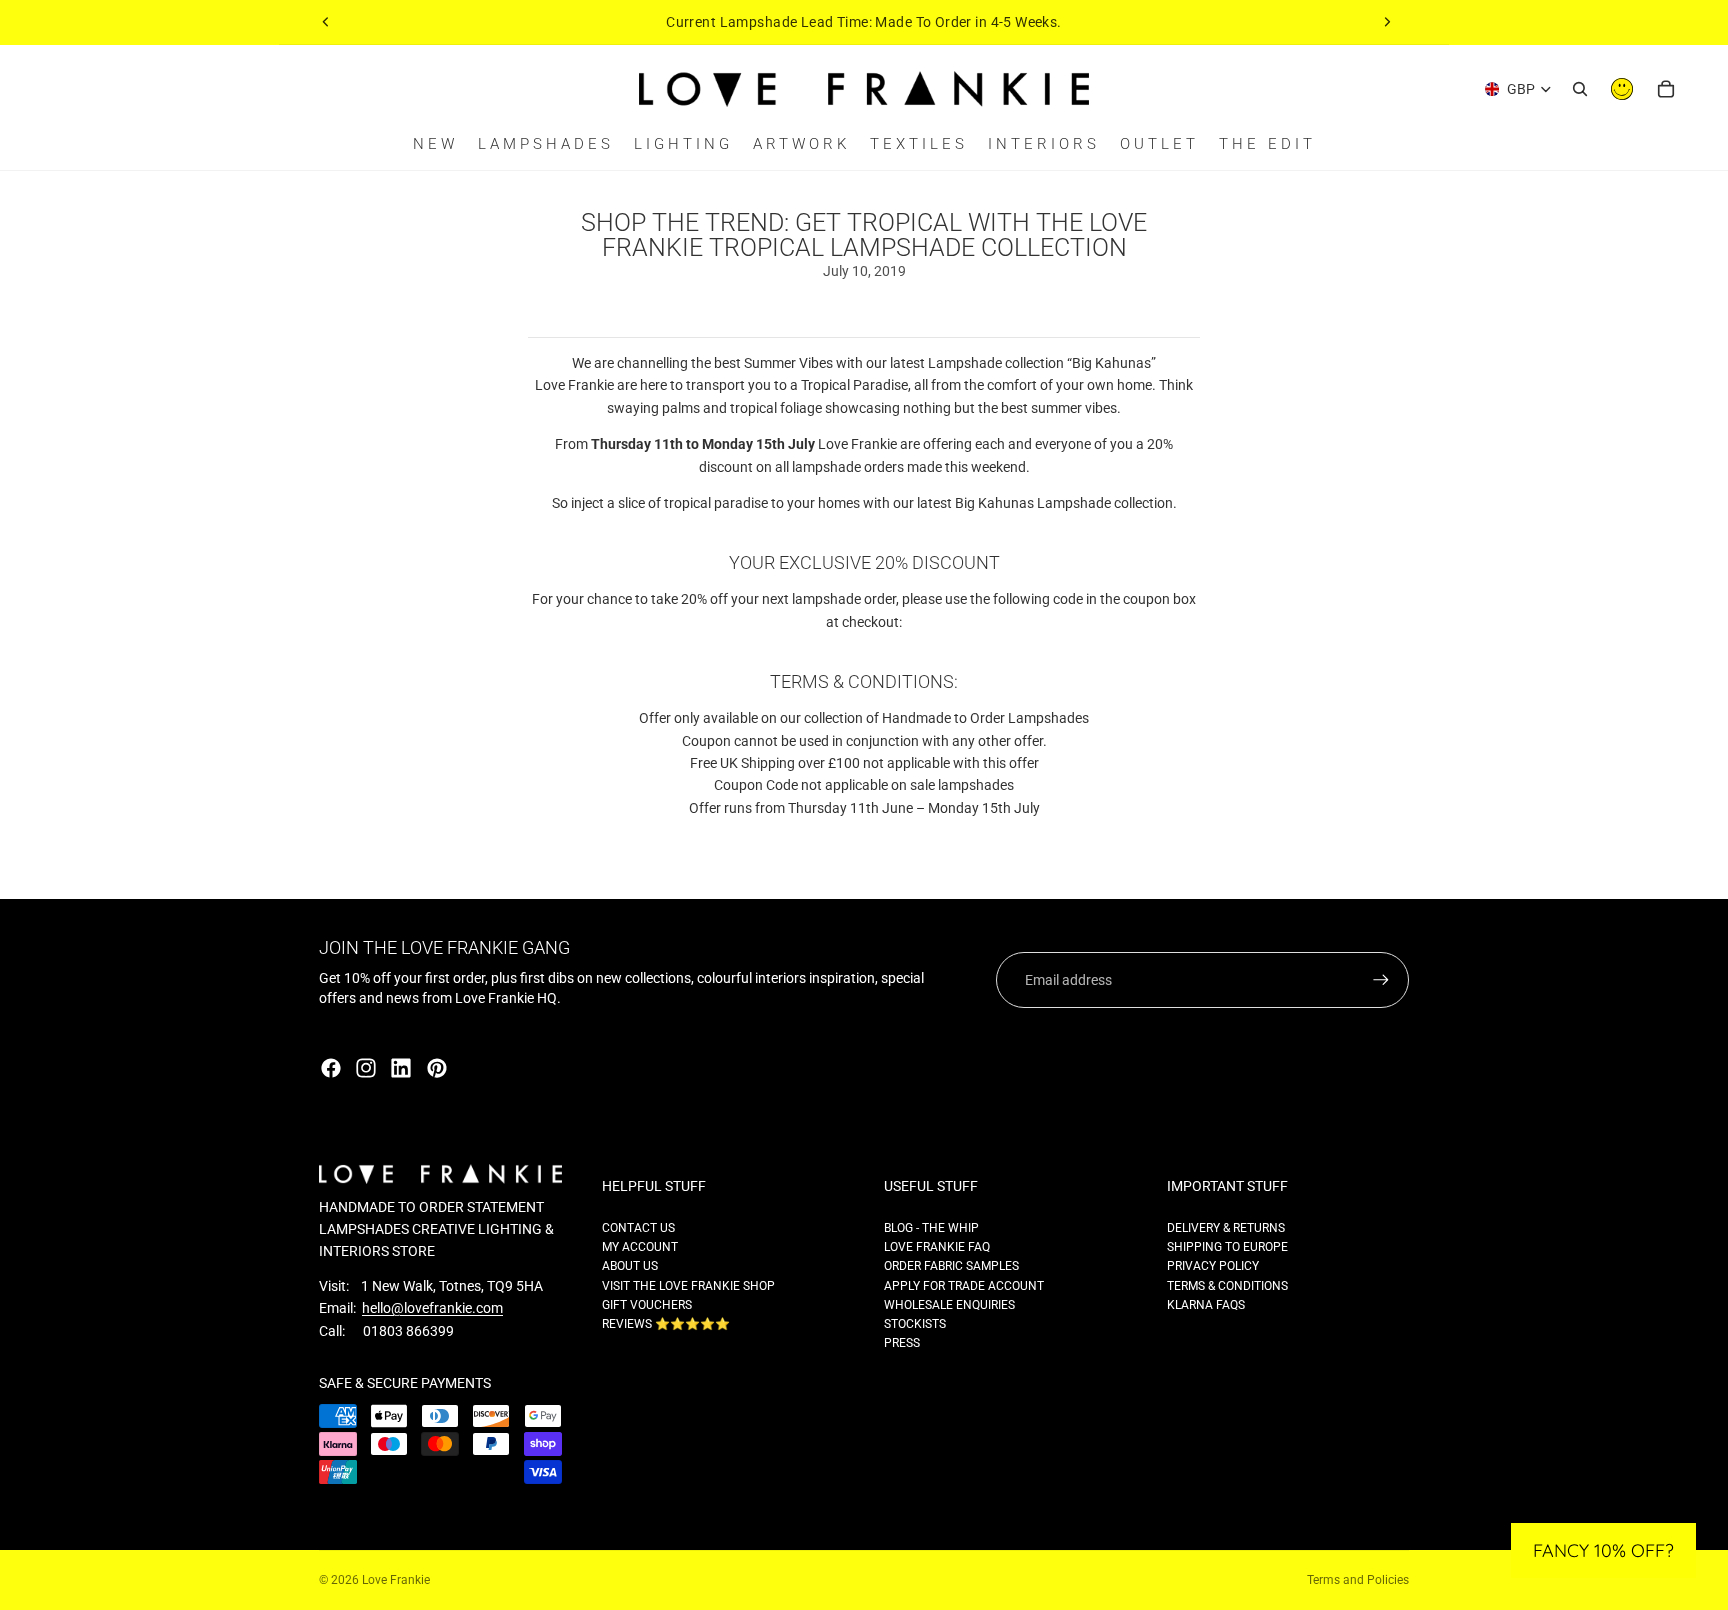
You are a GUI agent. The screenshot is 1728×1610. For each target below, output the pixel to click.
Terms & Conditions (1227, 1286)
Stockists (915, 1324)
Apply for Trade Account (964, 1286)
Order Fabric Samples (951, 1266)
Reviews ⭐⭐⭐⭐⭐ (666, 1324)
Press (902, 1343)
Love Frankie (396, 1580)
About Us (630, 1266)
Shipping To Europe (1227, 1247)
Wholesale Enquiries (949, 1305)
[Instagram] (366, 1068)
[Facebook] (331, 1068)
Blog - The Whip (931, 1228)
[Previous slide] (326, 22)
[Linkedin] (401, 1068)
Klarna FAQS (1206, 1305)
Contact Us (638, 1228)
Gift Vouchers (647, 1305)
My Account (640, 1247)
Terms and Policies (1358, 1580)
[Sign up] (1381, 980)
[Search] (1580, 89)
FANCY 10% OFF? (1603, 1550)
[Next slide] (1387, 22)
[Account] (1622, 89)
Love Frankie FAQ (937, 1247)
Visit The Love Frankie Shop (688, 1286)
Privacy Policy (1213, 1266)
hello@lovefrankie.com (432, 1308)
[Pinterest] (437, 1068)
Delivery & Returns (1226, 1228)
